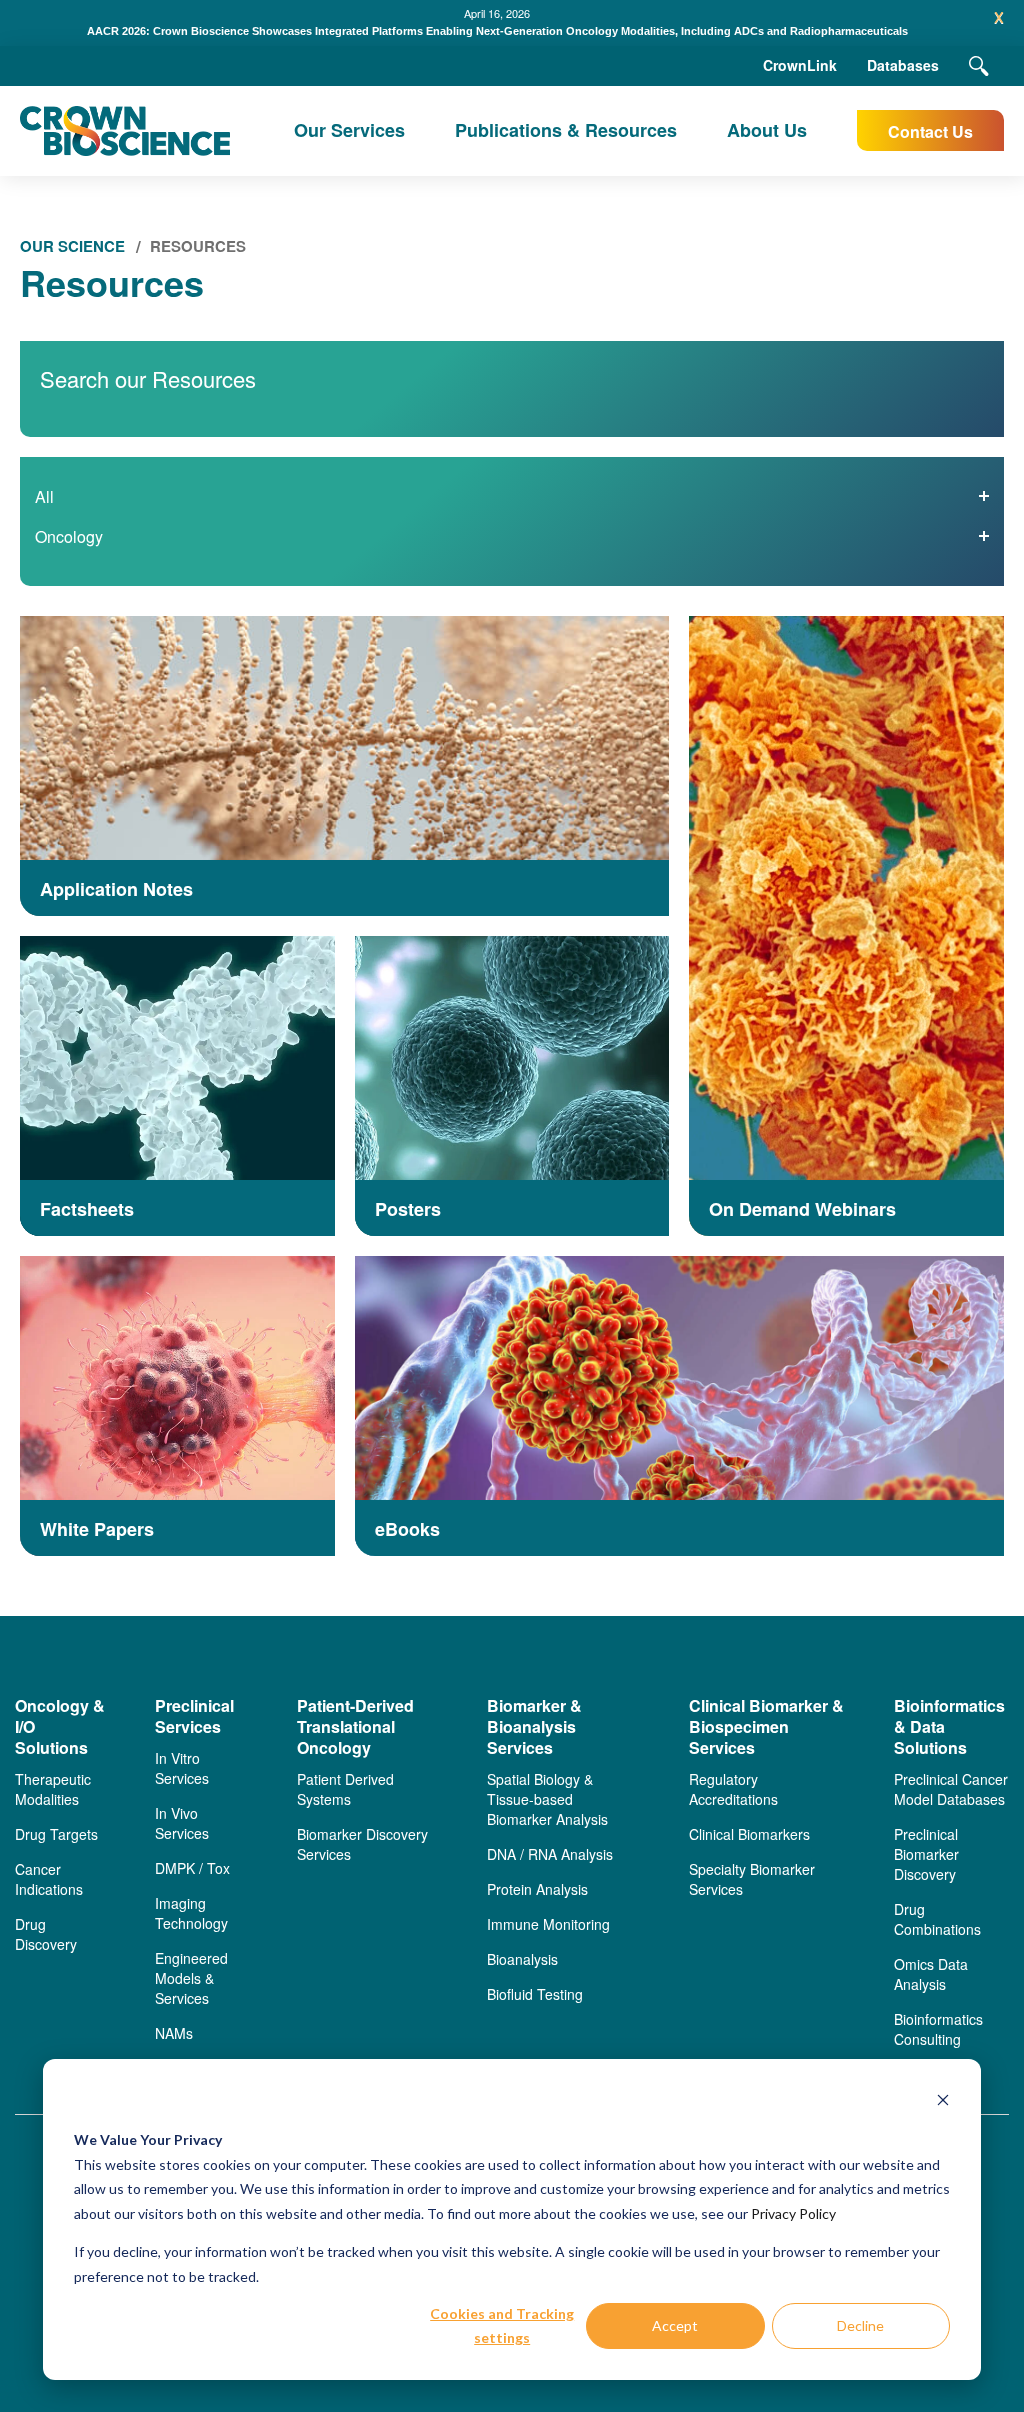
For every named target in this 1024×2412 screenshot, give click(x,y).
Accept (675, 2325)
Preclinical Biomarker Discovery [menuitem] (926, 1854)
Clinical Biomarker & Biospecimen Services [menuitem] (766, 1727)
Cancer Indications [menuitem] (49, 1879)
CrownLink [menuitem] (800, 65)
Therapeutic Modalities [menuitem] (53, 1789)
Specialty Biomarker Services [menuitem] (752, 1879)
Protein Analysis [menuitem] (537, 1889)
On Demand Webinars (802, 1209)
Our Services (349, 130)
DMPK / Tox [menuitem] (192, 1868)
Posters (408, 1209)
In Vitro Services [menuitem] (182, 1768)
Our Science (72, 246)
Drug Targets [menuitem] (56, 1834)
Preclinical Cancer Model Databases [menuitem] (951, 1789)
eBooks (407, 1529)
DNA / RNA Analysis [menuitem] (550, 1854)
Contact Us (930, 131)
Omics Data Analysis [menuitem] (931, 1974)
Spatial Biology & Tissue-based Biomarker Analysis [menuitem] (547, 1799)
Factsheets (87, 1209)
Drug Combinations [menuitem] (937, 1919)
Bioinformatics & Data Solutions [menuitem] (949, 1727)
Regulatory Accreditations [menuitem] (733, 1789)
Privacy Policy (793, 2213)
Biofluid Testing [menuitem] (535, 1994)
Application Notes (116, 889)
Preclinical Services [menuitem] (194, 1717)
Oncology (69, 536)
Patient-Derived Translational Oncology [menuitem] (355, 1727)
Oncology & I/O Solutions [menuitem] (60, 1727)
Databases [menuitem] (903, 65)
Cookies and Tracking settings (502, 2326)
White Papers (97, 1529)
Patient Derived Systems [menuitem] (345, 1789)
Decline (860, 2325)
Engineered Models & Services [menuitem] (191, 1978)
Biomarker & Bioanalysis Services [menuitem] (534, 1727)
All (44, 496)
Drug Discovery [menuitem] (46, 1934)
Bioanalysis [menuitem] (522, 1959)
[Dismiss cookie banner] (943, 2102)
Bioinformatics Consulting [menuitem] (938, 2029)
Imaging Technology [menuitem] (191, 1913)
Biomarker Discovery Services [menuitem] (362, 1844)
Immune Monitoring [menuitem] (548, 1924)
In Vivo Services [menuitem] (182, 1823)
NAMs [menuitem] (174, 2033)
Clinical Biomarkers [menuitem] (749, 1834)
